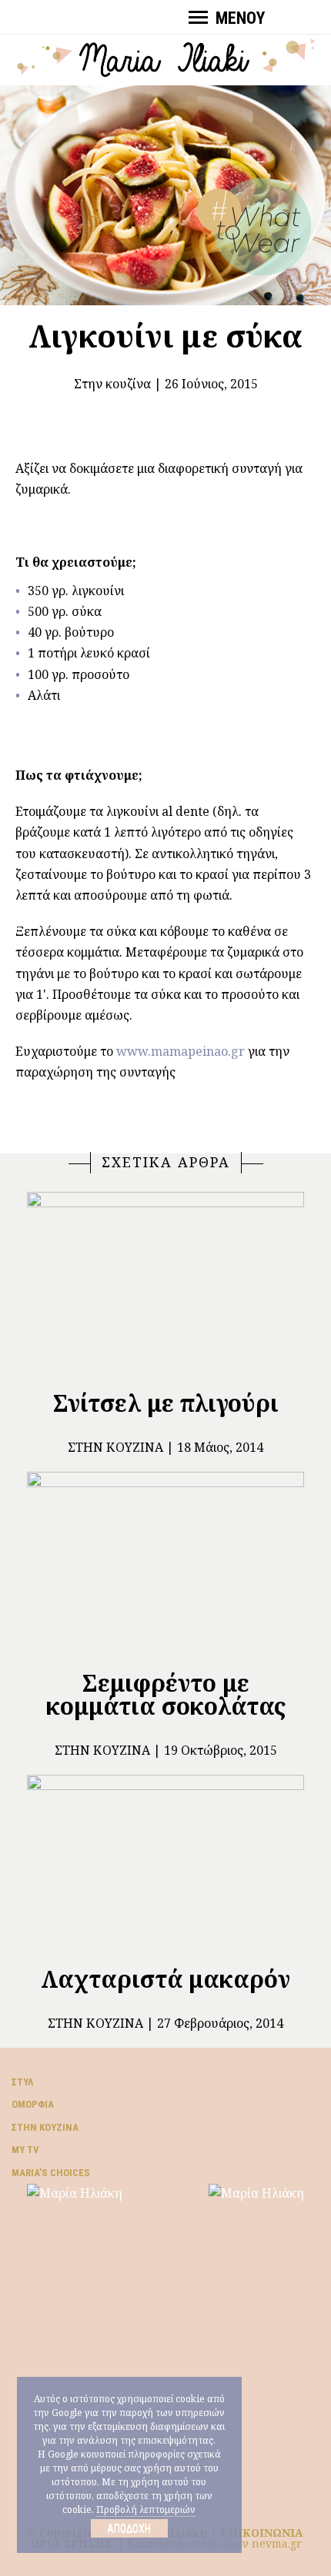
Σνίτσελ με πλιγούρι (166, 1403)
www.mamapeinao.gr (181, 1051)
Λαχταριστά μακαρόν (165, 1979)
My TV (25, 2150)
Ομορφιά (33, 2104)
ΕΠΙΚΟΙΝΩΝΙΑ (262, 2533)
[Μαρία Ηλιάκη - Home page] (166, 56)
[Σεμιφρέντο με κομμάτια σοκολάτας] (165, 1564)
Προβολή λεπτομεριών (146, 2509)
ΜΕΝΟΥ (240, 18)
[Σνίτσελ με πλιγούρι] (165, 1284)
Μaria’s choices (51, 2173)
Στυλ (22, 2082)
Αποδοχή (129, 2528)
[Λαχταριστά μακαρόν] (165, 1864)
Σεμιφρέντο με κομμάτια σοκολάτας (166, 1694)
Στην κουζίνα (112, 384)
